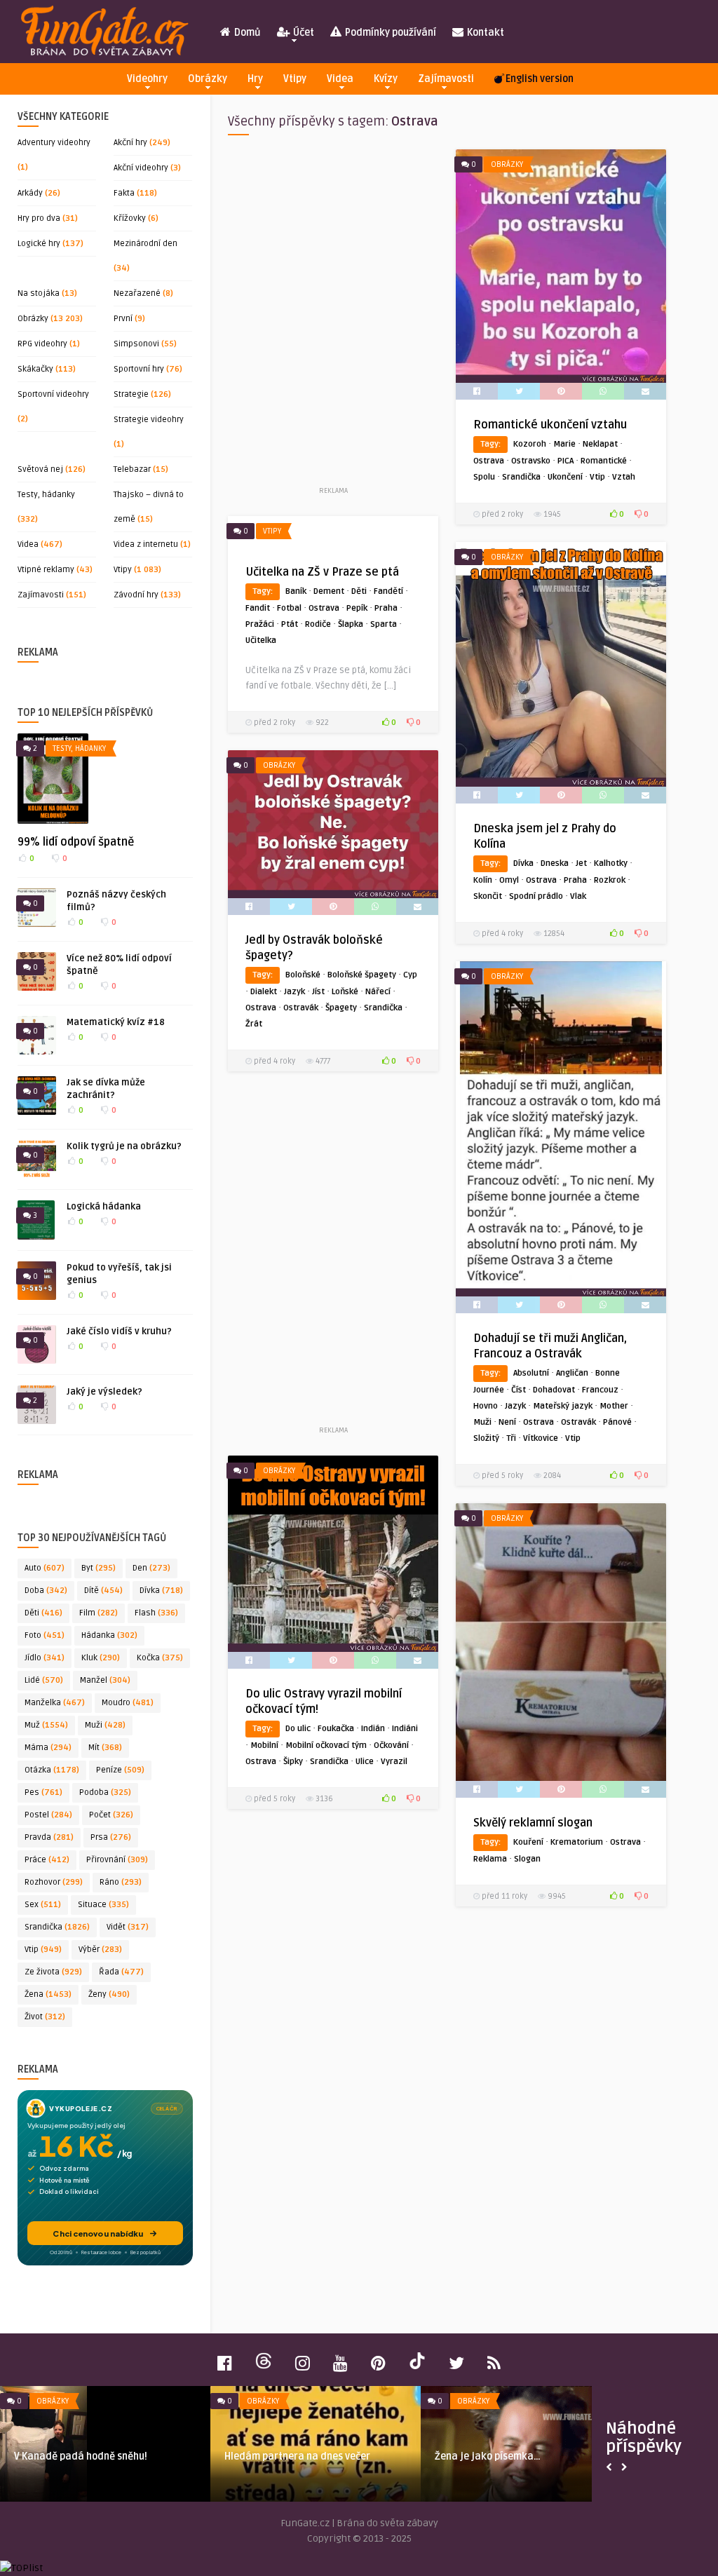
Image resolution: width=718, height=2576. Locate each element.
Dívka (161, 1591)
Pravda (49, 1837)
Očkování (391, 1745)
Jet (581, 863)
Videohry (147, 79)
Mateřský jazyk (563, 1406)
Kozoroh (530, 444)
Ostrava (489, 461)
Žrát (254, 1024)
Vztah (624, 477)
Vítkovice (541, 1438)
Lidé (44, 1680)
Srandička (57, 1927)
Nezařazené (137, 293)
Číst (519, 1390)
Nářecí (378, 992)
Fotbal (289, 608)
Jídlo (45, 1658)
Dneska (555, 863)
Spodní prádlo (536, 896)
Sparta (384, 624)
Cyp (410, 975)
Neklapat (600, 444)
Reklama (490, 1859)
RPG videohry (42, 344)
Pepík (357, 608)
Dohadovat (554, 1390)
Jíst (318, 992)
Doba (46, 1591)
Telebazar (132, 469)
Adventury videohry (54, 143)
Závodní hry (136, 595)
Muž (46, 1725)
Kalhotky (611, 863)
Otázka (52, 1770)
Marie (564, 444)
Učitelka (261, 640)
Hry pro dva (39, 218)
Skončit (488, 896)
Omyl (509, 880)
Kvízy (386, 79)
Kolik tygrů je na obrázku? (124, 1146)
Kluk (101, 1658)
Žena (48, 1994)
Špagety (341, 1008)
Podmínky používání (390, 33)
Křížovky (130, 218)
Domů (246, 33)
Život (45, 2017)
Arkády (30, 193)
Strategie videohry (149, 420)
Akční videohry (141, 168)
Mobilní (264, 1745)
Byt (99, 1568)
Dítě (103, 1591)
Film (99, 1613)
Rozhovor (54, 1882)
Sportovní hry (139, 369)
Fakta (124, 193)
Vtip (43, 1950)
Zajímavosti (446, 79)
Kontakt (485, 33)
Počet (111, 1815)
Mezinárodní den (145, 244)
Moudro (128, 1703)
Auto (45, 1568)
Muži (105, 1725)
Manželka (55, 1703)
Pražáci (260, 624)
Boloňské (303, 975)
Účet (303, 33)
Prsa (111, 1837)
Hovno (486, 1406)
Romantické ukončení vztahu (550, 425)
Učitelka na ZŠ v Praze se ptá (322, 572)
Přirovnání (117, 1860)
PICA (565, 461)
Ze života (53, 1972)
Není (507, 1422)
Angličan (572, 1373)
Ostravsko (531, 461)
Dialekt (264, 992)
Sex (43, 1905)
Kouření (528, 1842)
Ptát (290, 624)
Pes (43, 1792)
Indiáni (405, 1729)
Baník (296, 591)
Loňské (345, 992)
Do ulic (298, 1729)
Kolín (483, 880)
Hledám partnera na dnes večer (297, 2456)
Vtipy (295, 79)
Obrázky (208, 79)
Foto (45, 1635)
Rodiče (318, 624)
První (123, 319)
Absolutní (531, 1373)
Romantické (604, 461)
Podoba (105, 1792)
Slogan (527, 1859)
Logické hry (39, 244)
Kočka (160, 1658)
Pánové (617, 1422)
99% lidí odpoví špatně (76, 842)
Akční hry (130, 143)
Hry (255, 79)
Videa (340, 79)
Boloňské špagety (362, 975)
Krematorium (577, 1842)
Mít (105, 1748)
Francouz (600, 1390)
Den (151, 1568)
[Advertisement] (333, 316)
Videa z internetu (146, 544)
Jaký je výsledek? (104, 1392)
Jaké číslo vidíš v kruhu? (119, 1331)
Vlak (578, 896)
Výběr (100, 1950)
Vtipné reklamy (46, 570)
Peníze (120, 1770)
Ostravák (301, 1008)
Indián (373, 1729)
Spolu (484, 477)
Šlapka (351, 624)
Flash (156, 1613)
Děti (43, 1613)
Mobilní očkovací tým (326, 1745)
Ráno (121, 1882)
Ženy (109, 1994)
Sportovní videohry (53, 394)
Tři (511, 1438)
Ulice (365, 1762)
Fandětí (388, 591)
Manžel (105, 1680)
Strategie (131, 394)
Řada (121, 1972)
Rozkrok (610, 880)
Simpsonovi (136, 344)
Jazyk (294, 992)
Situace (103, 1905)
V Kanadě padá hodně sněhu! (81, 2456)
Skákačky (35, 369)
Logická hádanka (104, 1207)
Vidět (128, 1927)
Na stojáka (39, 293)
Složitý (486, 1438)
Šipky (293, 1762)
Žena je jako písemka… (488, 2456)
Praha (386, 608)
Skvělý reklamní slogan (533, 1823)
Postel (48, 1815)
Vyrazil (394, 1762)
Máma (48, 1748)
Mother (614, 1406)
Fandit (258, 608)
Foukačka (336, 1729)
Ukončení (565, 477)
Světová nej (40, 469)
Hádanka (109, 1635)
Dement (329, 591)
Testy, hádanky (46, 495)
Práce (47, 1860)
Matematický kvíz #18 (116, 1022)
